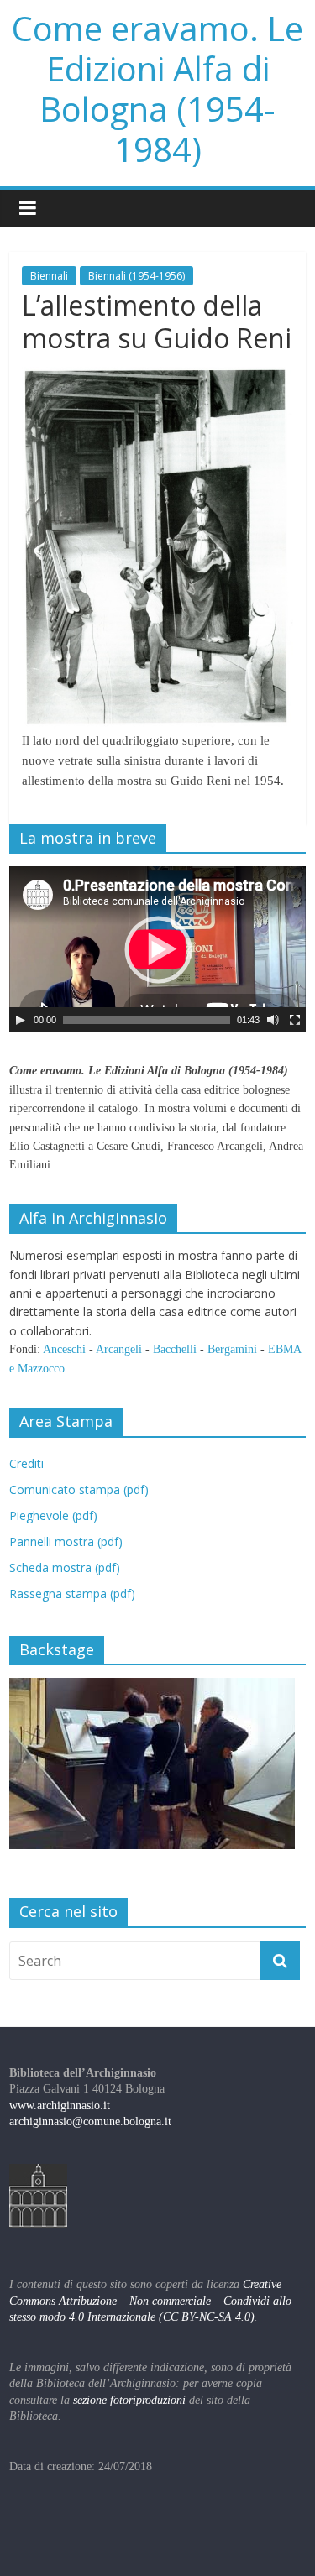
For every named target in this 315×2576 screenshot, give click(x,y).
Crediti (26, 1463)
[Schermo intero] (295, 1020)
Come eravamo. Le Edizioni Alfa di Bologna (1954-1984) (157, 89)
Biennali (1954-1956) (136, 276)
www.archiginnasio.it (60, 2106)
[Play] (20, 1020)
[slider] (147, 1020)
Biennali (49, 276)
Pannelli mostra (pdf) (66, 1541)
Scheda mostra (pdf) (65, 1568)
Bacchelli (175, 1349)
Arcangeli (119, 1349)
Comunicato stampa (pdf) (79, 1489)
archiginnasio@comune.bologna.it (90, 2121)
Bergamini (232, 1349)
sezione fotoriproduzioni (129, 2400)
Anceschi (64, 1349)
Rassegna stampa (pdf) (72, 1594)
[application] (157, 949)
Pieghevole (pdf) (53, 1515)
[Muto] (273, 1020)
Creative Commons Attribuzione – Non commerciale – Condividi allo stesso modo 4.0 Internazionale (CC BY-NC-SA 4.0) (150, 2301)
